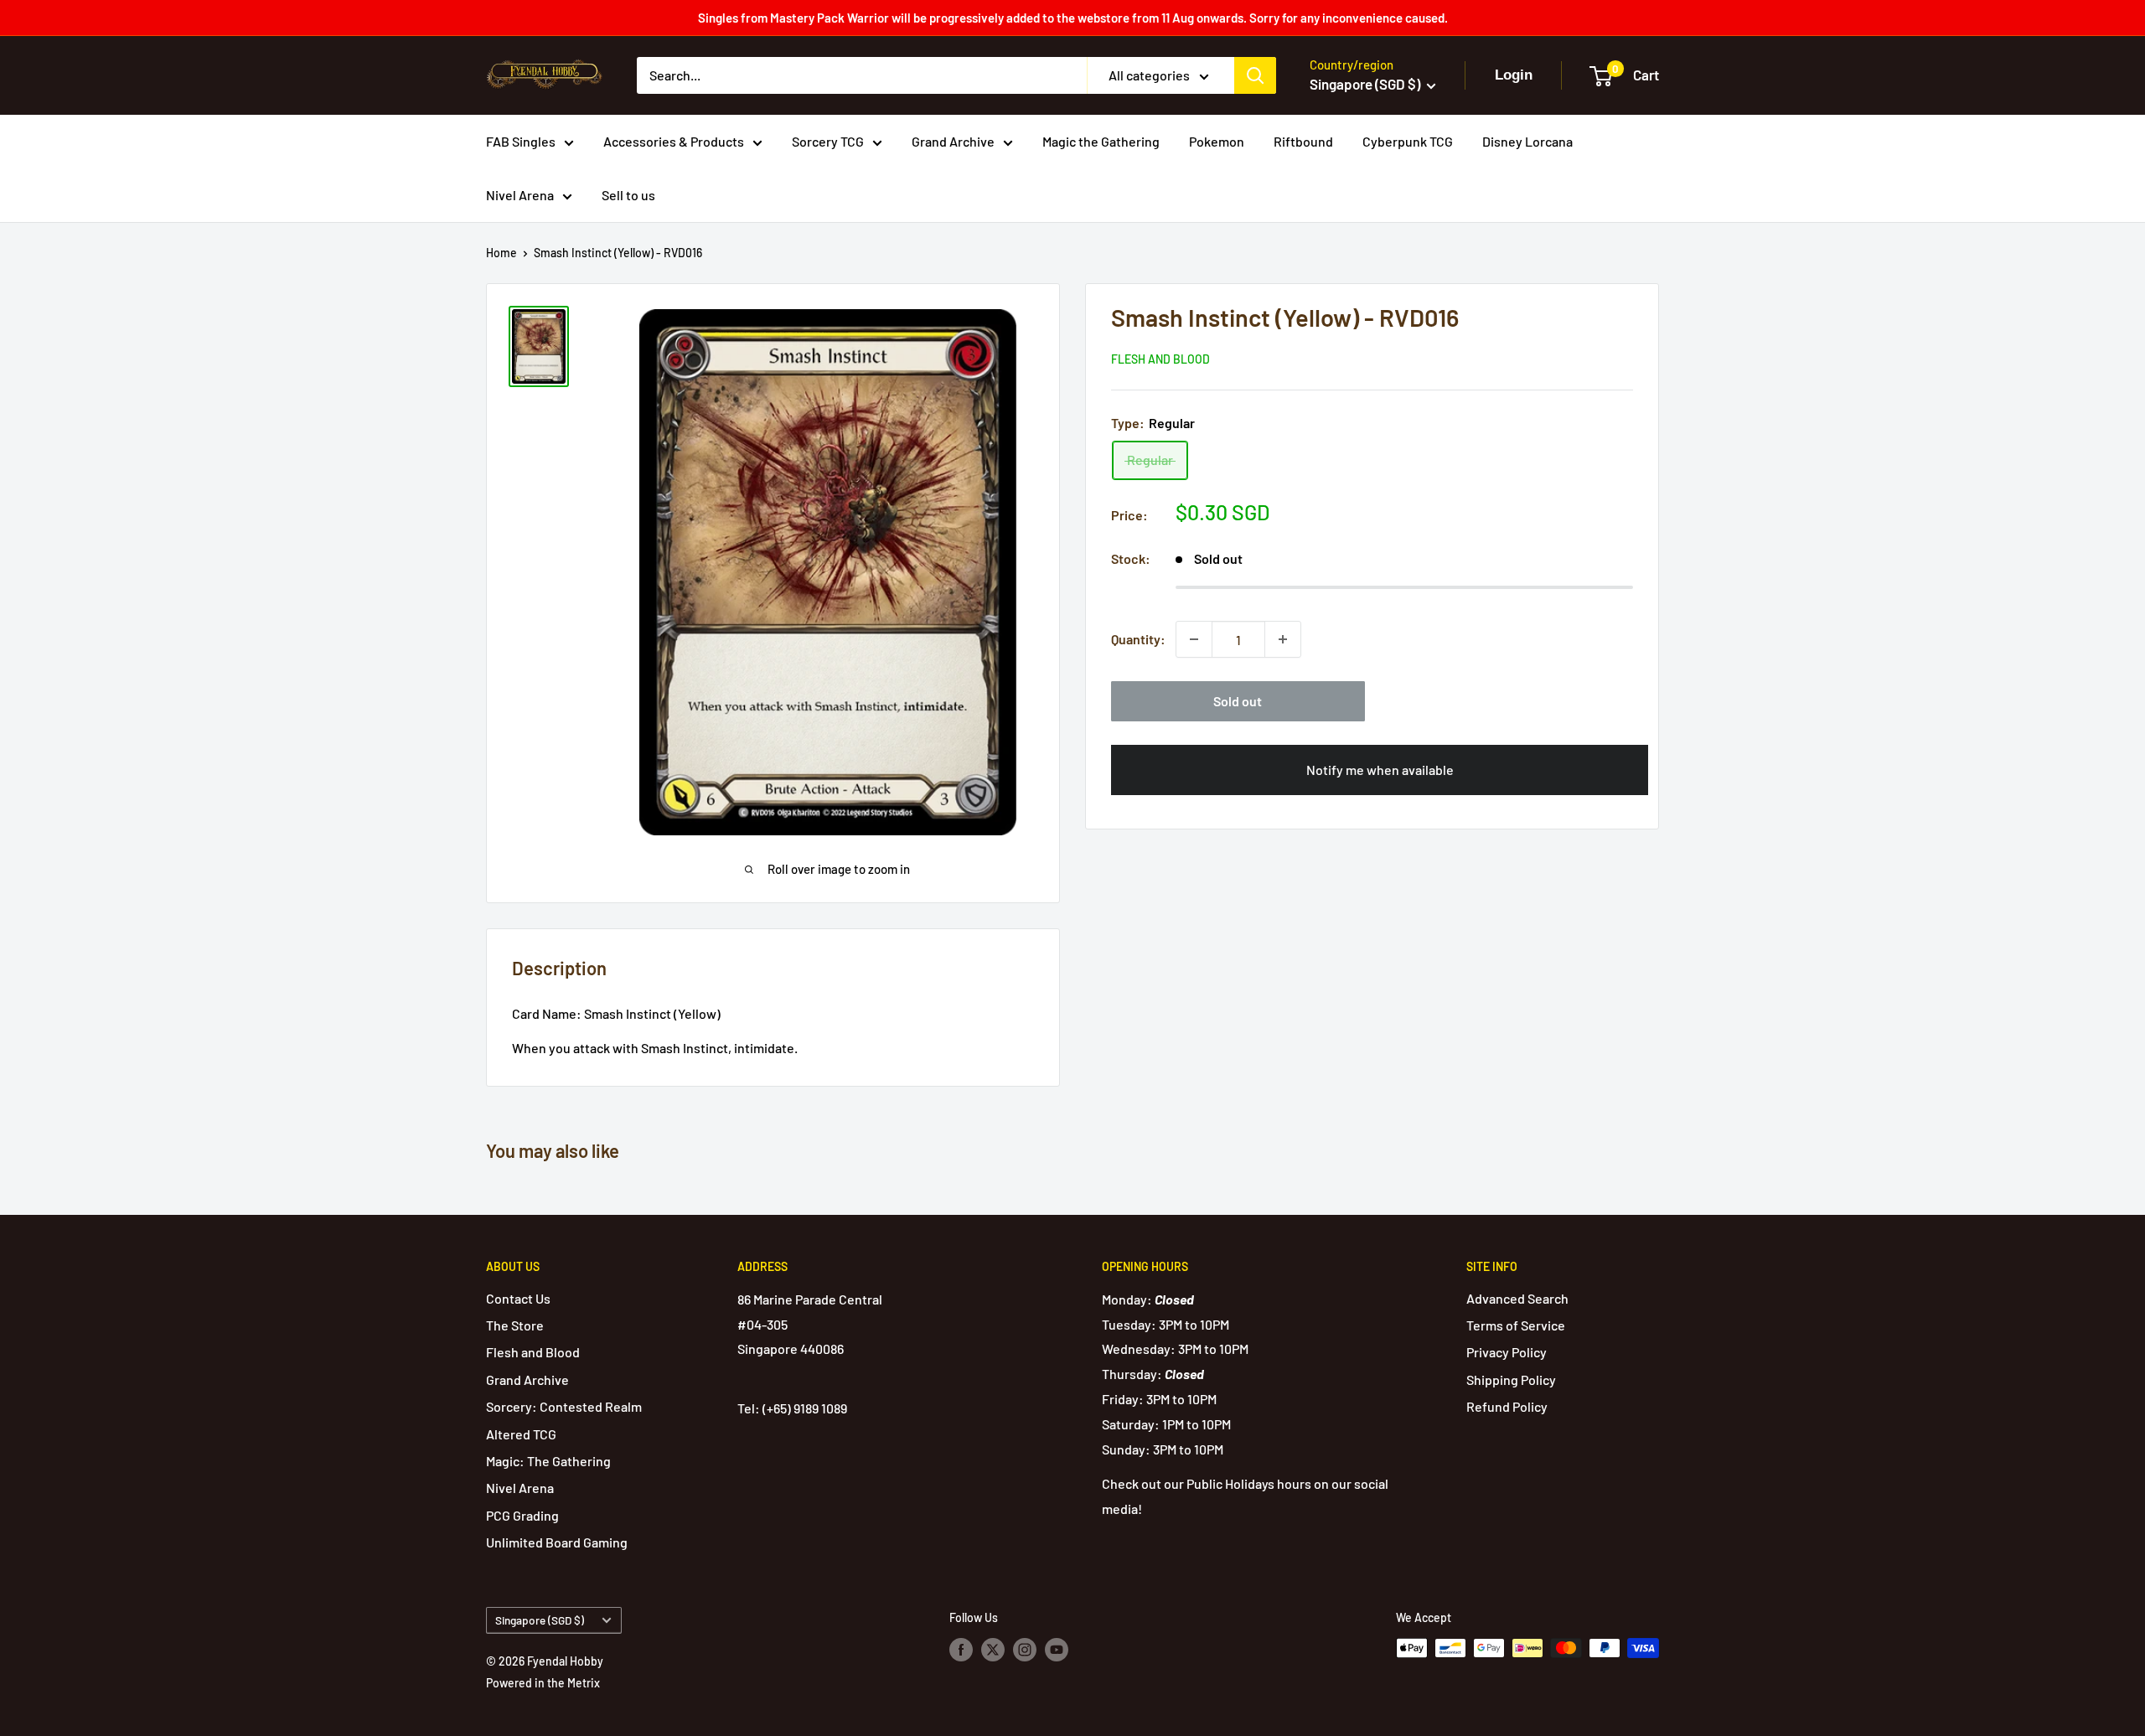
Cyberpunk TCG (1408, 141)
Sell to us (628, 195)
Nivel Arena (520, 195)
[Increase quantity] (1283, 639)
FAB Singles (521, 141)
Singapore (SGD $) (540, 1620)
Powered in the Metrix (543, 1683)
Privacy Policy (1507, 1352)
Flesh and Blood (1160, 359)
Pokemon (1217, 141)
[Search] (1255, 75)
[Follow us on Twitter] (993, 1650)
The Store (515, 1325)
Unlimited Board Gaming (557, 1542)
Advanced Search (1517, 1298)
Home (501, 253)
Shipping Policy (1511, 1379)
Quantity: (1138, 639)
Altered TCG (521, 1434)
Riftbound (1303, 141)
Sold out (1238, 701)
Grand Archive (953, 141)
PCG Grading (522, 1515)
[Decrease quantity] (1194, 639)
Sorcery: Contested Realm (564, 1406)
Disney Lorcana (1527, 141)
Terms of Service (1516, 1325)
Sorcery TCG (828, 141)
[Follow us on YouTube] (1057, 1650)
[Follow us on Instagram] (1025, 1650)
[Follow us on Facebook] (961, 1650)
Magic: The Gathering (548, 1461)
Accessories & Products (674, 141)
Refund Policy (1507, 1406)
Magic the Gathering (1101, 141)
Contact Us (518, 1298)
